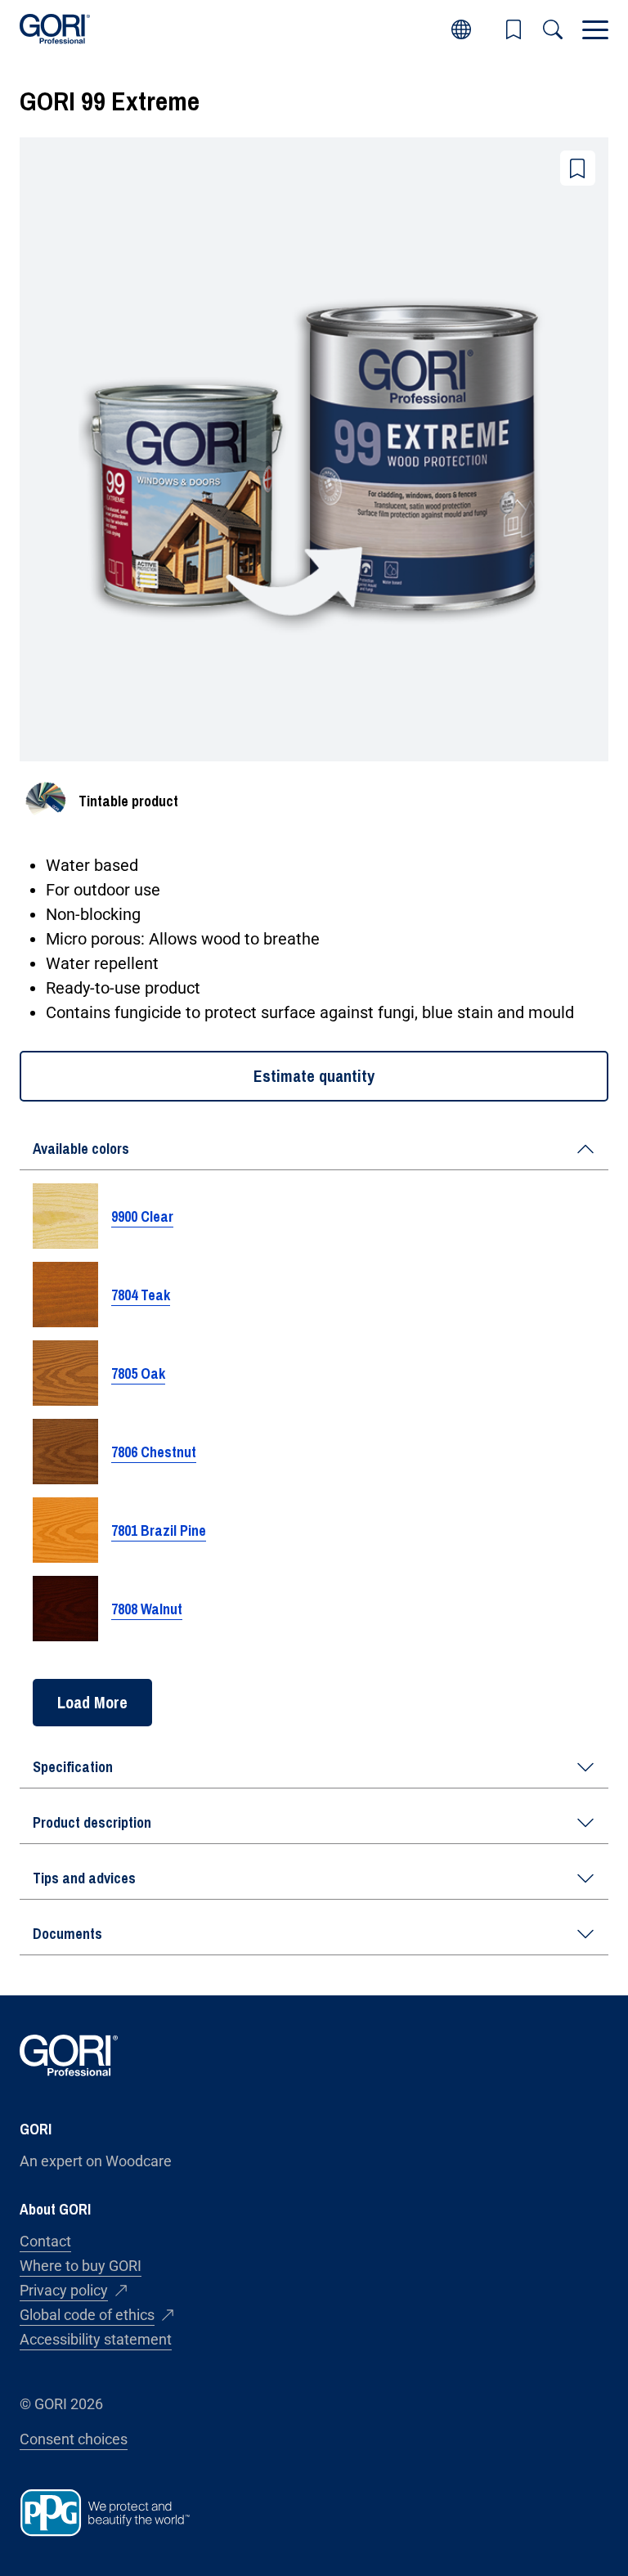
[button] (514, 29)
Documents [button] (67, 1934)
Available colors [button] (81, 1149)
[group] (314, 1427)
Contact (45, 2241)
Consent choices (74, 2439)
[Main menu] (595, 29)
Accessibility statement (96, 2339)
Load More (92, 1702)
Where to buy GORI (81, 2266)
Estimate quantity (314, 1076)
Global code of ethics (87, 2315)
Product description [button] (92, 1822)
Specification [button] (73, 1767)
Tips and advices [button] (84, 1878)
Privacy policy (64, 2290)
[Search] (553, 29)
